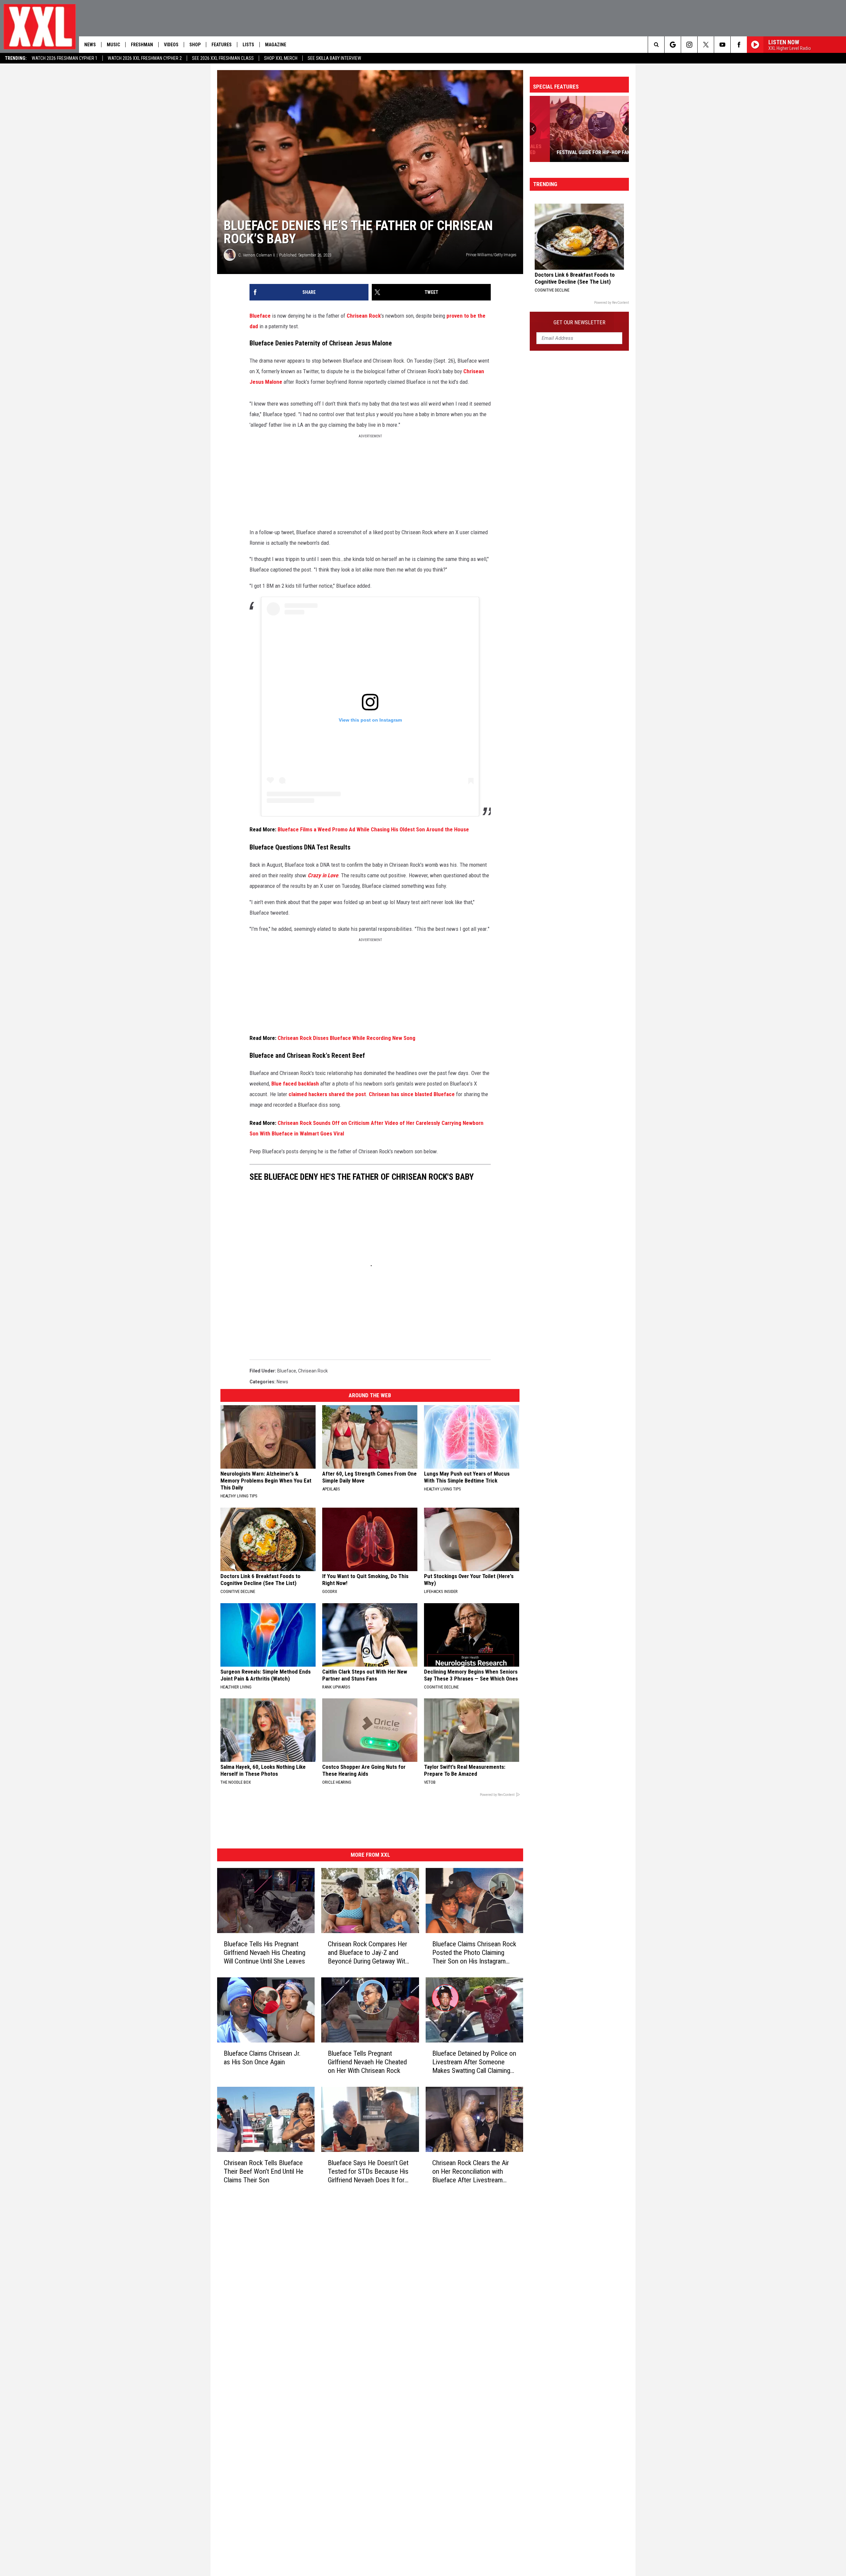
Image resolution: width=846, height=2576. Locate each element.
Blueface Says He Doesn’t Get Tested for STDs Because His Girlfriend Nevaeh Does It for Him (368, 2171)
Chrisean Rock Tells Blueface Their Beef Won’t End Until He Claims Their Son (264, 2171)
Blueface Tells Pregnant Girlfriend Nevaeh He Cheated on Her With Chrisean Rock (367, 2062)
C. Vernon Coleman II (257, 255)
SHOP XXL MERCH (281, 58)
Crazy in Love (323, 875)
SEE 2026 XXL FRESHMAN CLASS (223, 58)
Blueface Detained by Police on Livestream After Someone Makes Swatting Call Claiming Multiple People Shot (474, 2062)
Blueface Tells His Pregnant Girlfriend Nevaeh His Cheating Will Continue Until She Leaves (265, 1953)
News (90, 45)
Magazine (276, 45)
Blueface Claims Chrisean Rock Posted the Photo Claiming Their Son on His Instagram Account (474, 1953)
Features (222, 45)
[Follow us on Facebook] (739, 45)
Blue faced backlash (295, 1084)
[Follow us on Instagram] (689, 45)
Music (113, 45)
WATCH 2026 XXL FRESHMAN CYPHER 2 (145, 58)
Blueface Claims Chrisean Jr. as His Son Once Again (262, 2057)
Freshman (142, 45)
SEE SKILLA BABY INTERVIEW (334, 58)
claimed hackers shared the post (327, 1094)
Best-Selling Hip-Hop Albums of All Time (607, 149)
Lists (248, 45)
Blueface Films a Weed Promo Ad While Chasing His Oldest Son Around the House (373, 829)
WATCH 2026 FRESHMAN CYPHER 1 (65, 58)
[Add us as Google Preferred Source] (673, 45)
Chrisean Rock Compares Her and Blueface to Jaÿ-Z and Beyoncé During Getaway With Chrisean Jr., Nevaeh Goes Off (368, 1953)
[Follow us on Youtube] (722, 45)
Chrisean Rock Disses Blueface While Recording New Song (346, 1038)
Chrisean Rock (364, 316)
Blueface (260, 316)
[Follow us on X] (706, 45)
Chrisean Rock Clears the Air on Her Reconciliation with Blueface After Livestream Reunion (471, 2171)
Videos (171, 45)
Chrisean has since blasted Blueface (412, 1094)
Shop (195, 45)
